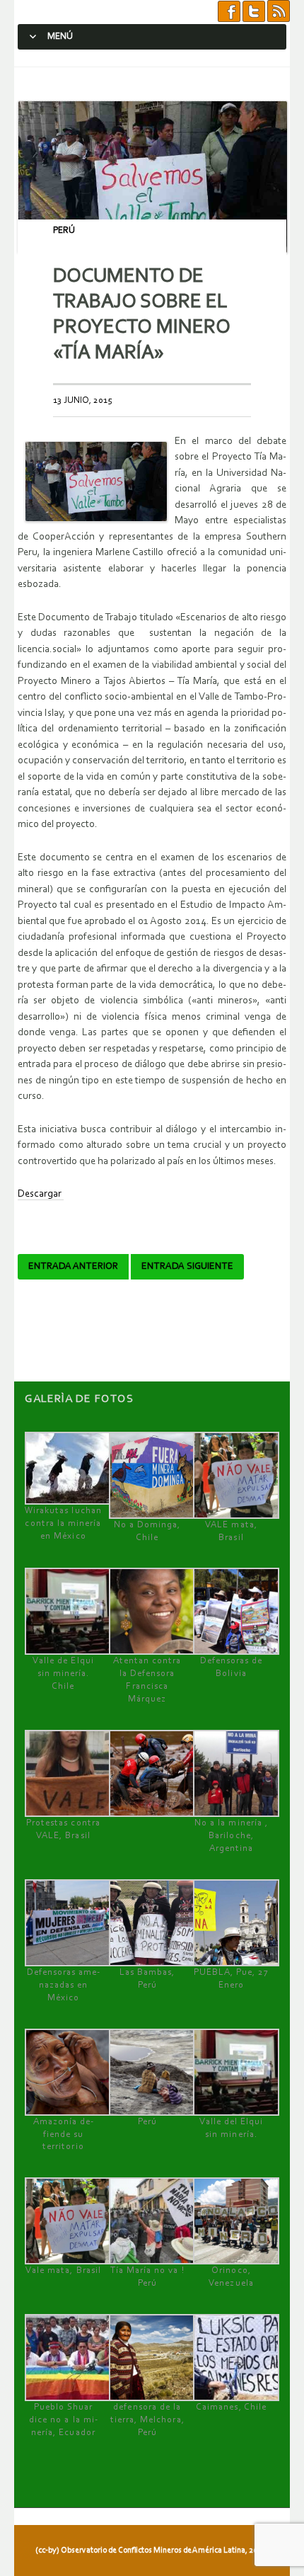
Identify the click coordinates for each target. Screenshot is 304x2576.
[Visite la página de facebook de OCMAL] (229, 12)
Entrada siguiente (187, 1267)
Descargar (41, 1194)
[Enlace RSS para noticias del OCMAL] (279, 12)
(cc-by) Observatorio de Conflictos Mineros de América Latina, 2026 (151, 2551)
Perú (64, 230)
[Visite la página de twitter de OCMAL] (254, 12)
